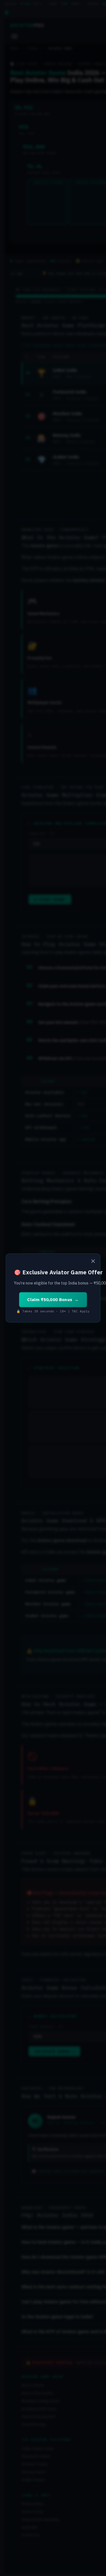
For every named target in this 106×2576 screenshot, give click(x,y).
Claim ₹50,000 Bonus (50, 1300)
